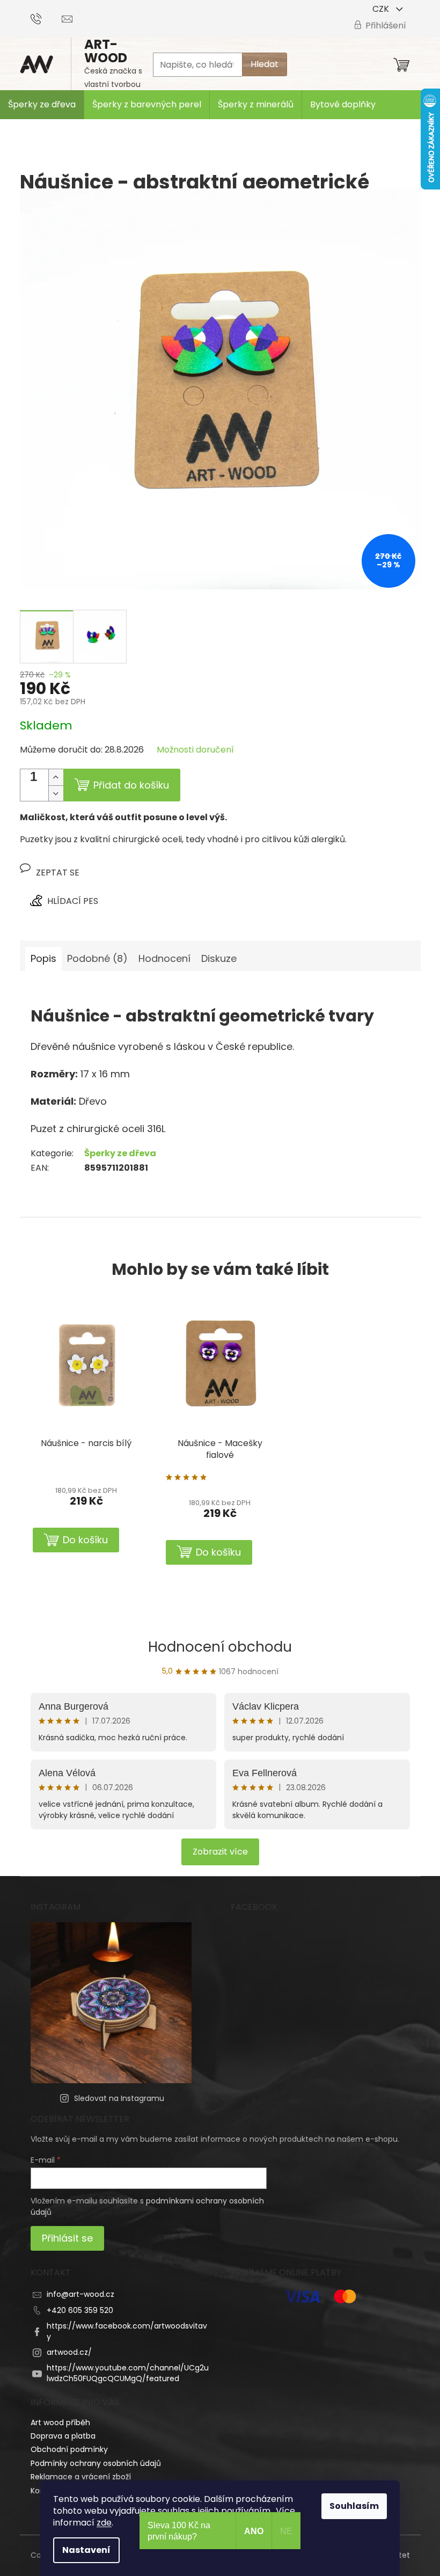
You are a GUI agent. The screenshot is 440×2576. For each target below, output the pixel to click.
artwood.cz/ (69, 2352)
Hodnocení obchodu (220, 1647)
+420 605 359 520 (80, 2310)
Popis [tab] (43, 958)
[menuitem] (42, 105)
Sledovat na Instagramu (119, 2098)
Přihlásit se (67, 2238)
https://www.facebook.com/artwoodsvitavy (127, 2331)
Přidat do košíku (131, 785)
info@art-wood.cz (80, 2294)
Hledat (265, 64)
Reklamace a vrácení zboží (81, 2477)
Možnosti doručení (195, 750)
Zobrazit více (220, 1852)
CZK (382, 9)
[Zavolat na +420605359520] (46, 18)
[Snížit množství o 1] (56, 793)
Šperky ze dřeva (120, 1153)
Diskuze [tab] (219, 958)
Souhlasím (354, 2506)
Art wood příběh (60, 2422)
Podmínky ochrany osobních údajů (96, 2463)
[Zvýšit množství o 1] (56, 777)
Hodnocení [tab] (164, 958)
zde (104, 2523)
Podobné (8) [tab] (97, 958)
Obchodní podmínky (69, 2449)
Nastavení (86, 2550)
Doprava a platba (63, 2436)
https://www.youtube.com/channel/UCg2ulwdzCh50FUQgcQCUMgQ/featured (128, 2373)
